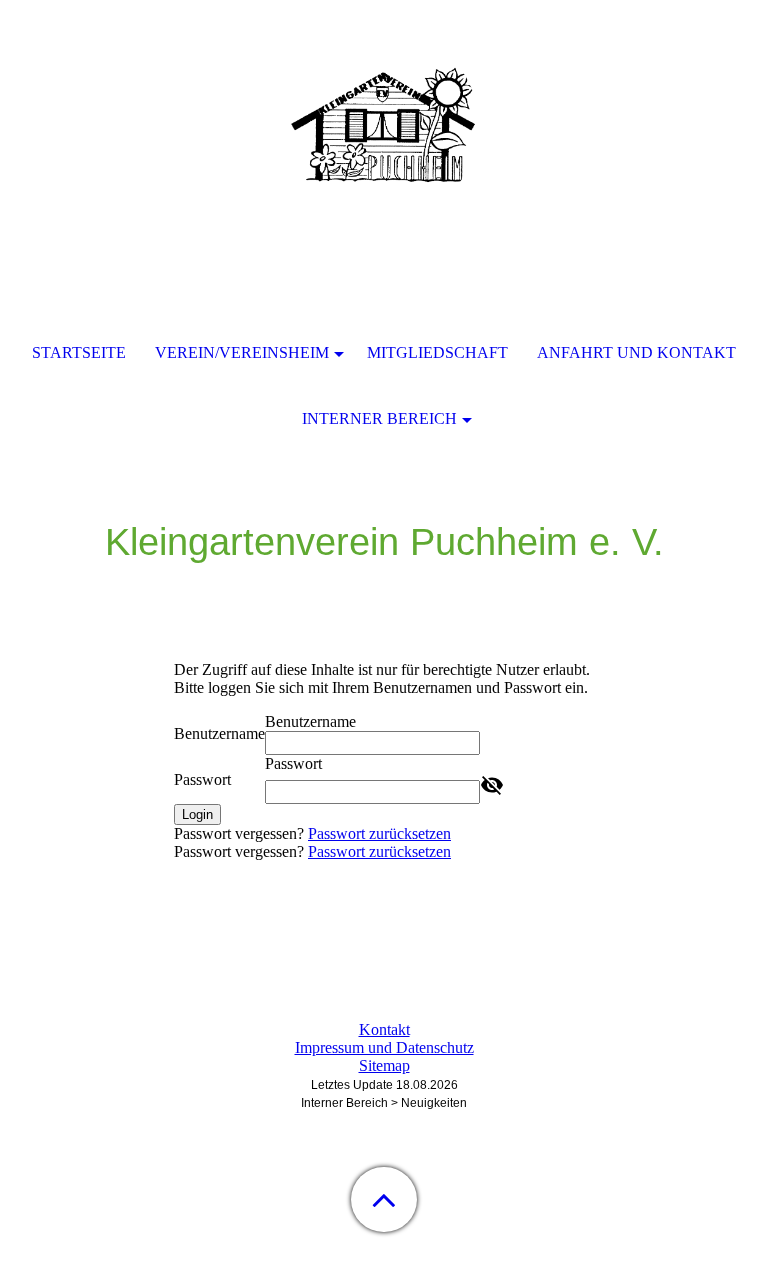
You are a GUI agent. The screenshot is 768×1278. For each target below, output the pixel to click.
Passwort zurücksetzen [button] (379, 833)
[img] (384, 125)
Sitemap (384, 1065)
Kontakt (384, 1029)
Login (197, 814)
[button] (384, 1199)
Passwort (202, 779)
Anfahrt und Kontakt (636, 352)
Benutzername (219, 733)
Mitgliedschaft (437, 352)
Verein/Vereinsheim (242, 352)
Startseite (79, 352)
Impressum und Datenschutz (384, 1047)
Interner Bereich (379, 418)
